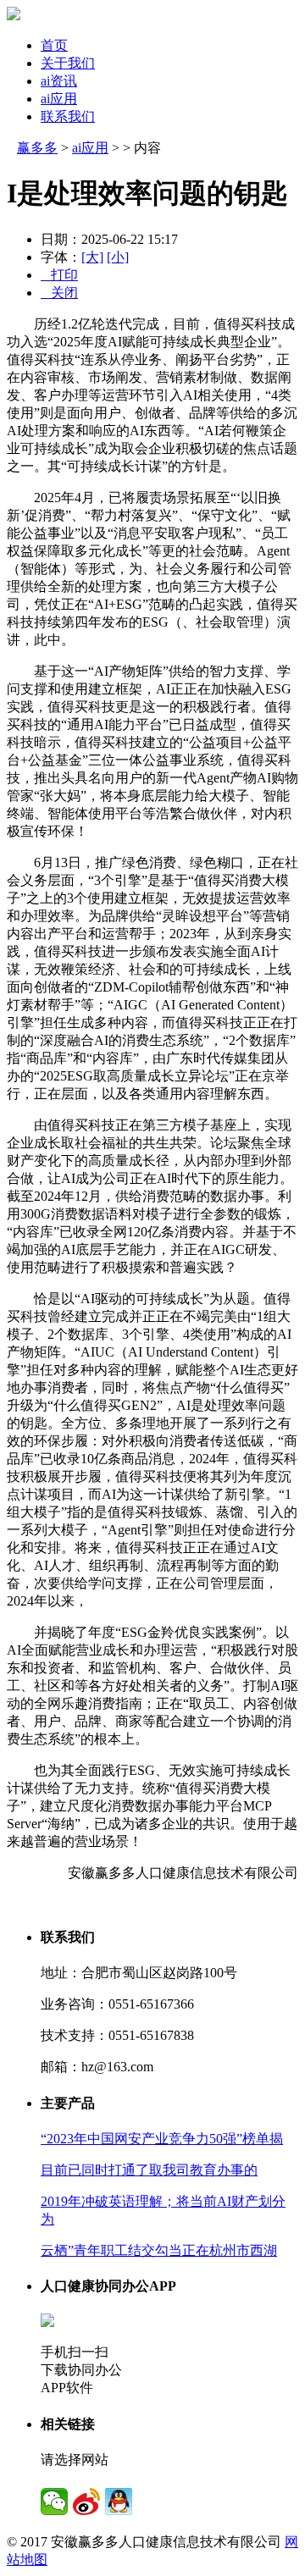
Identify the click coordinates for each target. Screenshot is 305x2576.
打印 (59, 275)
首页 (54, 45)
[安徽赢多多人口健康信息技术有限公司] (14, 16)
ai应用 (59, 99)
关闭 (59, 293)
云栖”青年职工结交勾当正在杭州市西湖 (159, 2250)
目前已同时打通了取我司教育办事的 (149, 2170)
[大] (92, 257)
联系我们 (68, 116)
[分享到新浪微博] (86, 2501)
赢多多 (37, 148)
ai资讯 (59, 81)
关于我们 (68, 63)
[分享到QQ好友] (119, 2501)
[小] (118, 257)
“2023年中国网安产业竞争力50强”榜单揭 (162, 2139)
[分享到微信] (54, 2501)
